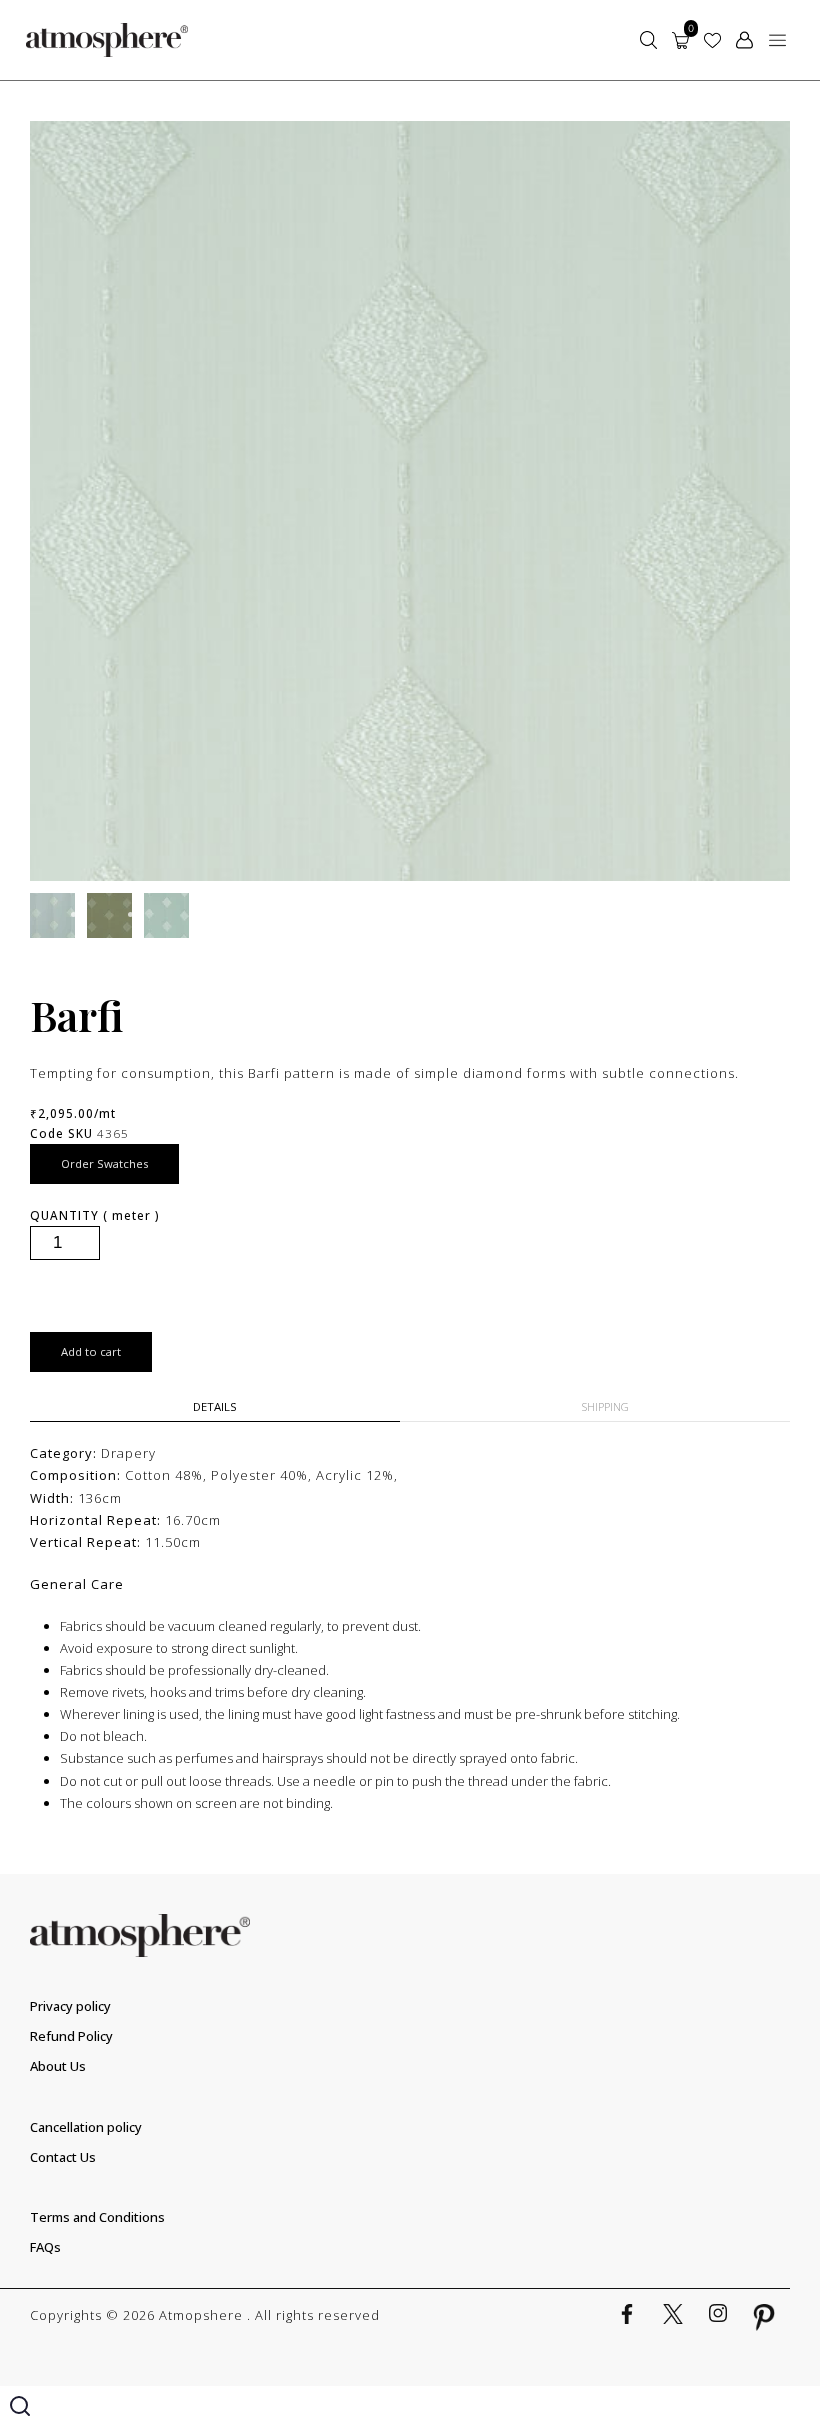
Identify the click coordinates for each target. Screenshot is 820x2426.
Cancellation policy (86, 2127)
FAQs (45, 2247)
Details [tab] (215, 1406)
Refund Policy (71, 2036)
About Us (58, 2066)
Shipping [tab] (605, 1406)
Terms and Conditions (97, 2217)
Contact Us (63, 2157)
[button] (777, 40)
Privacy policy (70, 2006)
